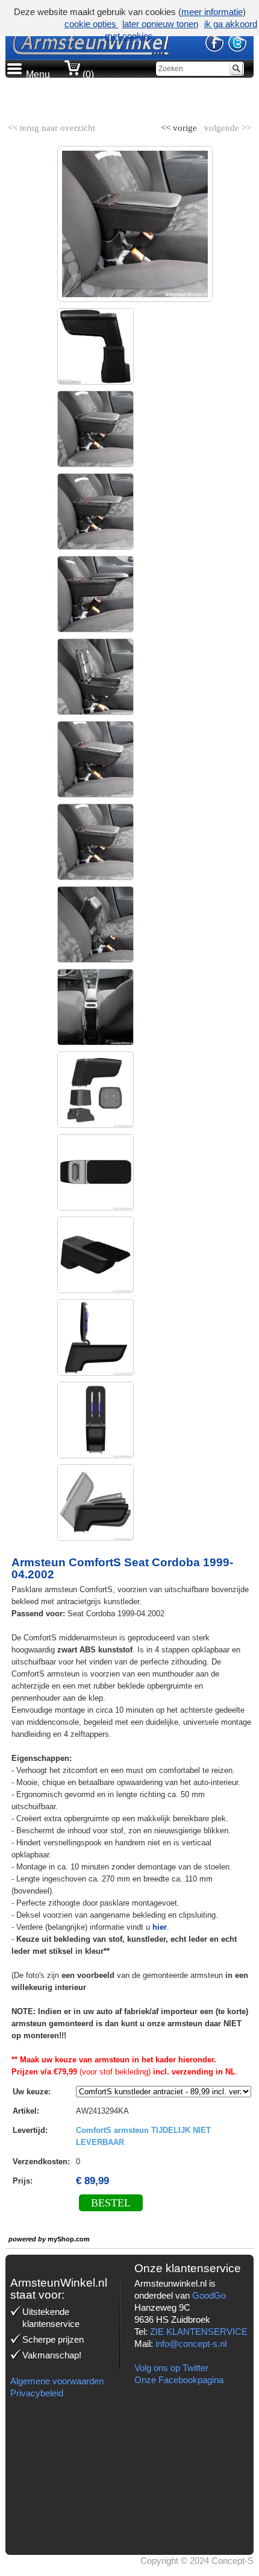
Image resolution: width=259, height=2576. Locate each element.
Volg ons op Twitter (171, 2368)
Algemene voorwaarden (57, 2381)
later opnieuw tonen (160, 24)
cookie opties (92, 24)
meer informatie (212, 12)
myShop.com (69, 2239)
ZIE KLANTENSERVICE (199, 2332)
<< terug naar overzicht (51, 125)
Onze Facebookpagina (179, 2380)
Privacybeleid (37, 2393)
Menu (38, 74)
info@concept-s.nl (191, 2344)
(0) (87, 74)
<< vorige (180, 125)
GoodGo (209, 2295)
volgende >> (226, 125)
